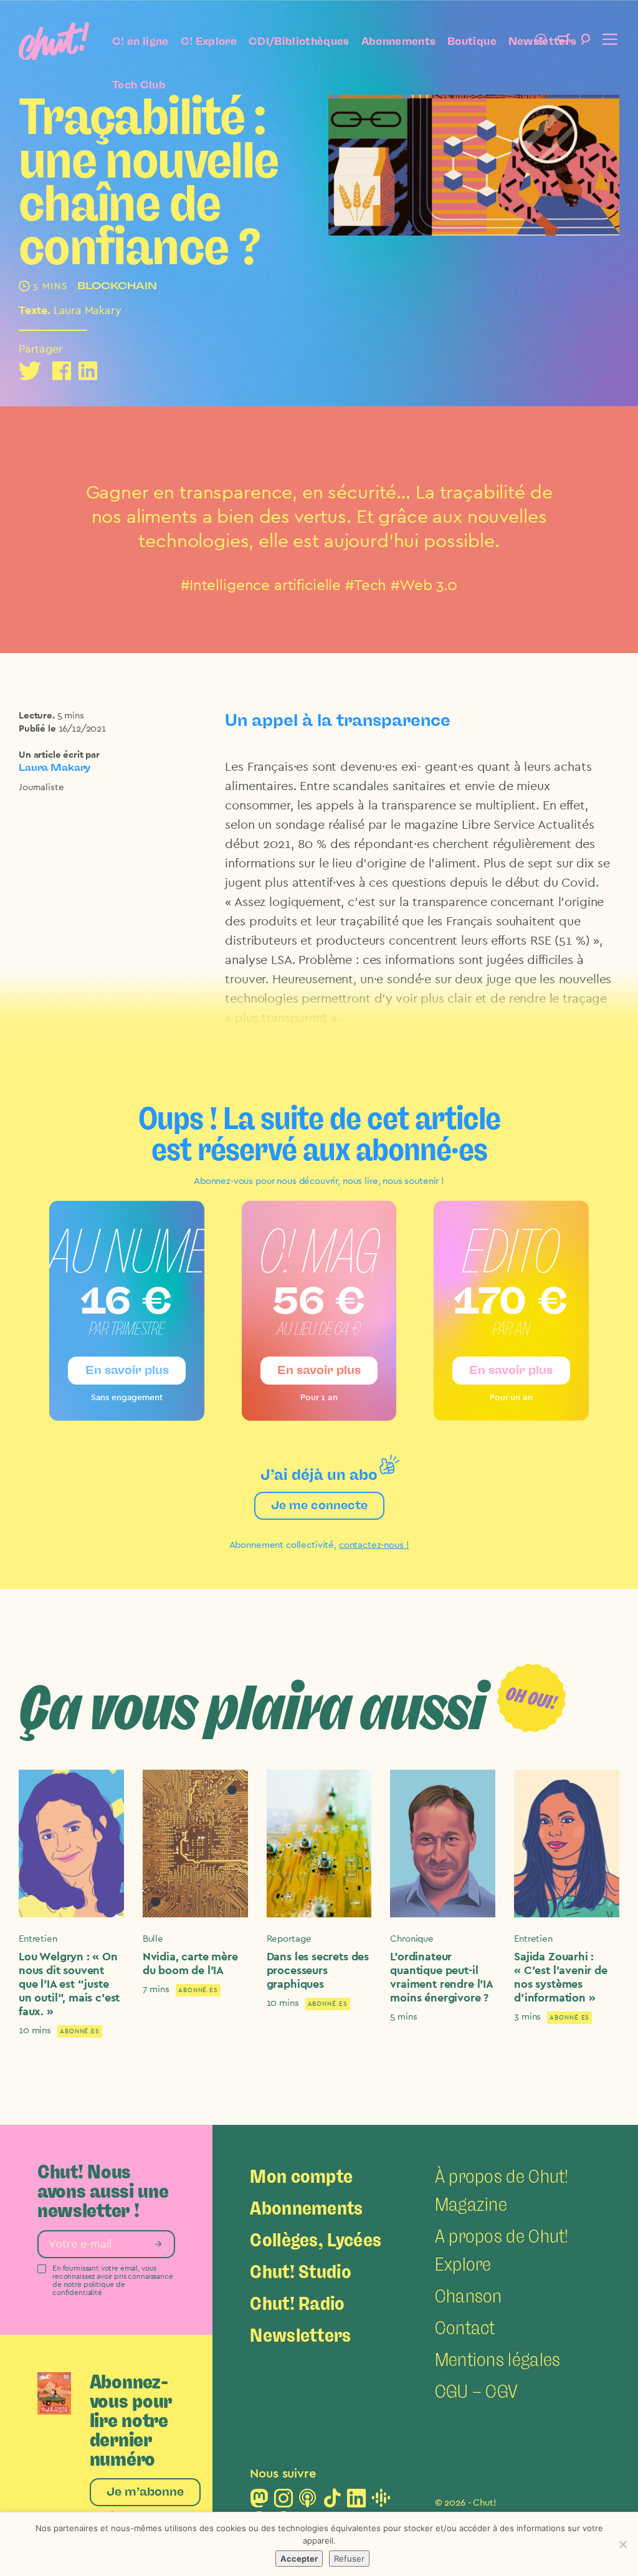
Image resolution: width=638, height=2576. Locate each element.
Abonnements (399, 41)
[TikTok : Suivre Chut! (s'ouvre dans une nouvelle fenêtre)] (332, 2502)
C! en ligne (140, 41)
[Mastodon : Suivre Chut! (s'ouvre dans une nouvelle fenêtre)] (259, 2502)
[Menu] (608, 41)
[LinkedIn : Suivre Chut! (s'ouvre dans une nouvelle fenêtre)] (356, 2502)
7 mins (156, 1989)
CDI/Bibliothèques (299, 41)
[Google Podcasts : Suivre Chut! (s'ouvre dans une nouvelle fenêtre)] (381, 2502)
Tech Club (139, 85)
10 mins (35, 2030)
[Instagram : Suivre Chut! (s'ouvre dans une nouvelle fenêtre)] (283, 2502)
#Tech (366, 586)
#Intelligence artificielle (261, 586)
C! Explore (209, 41)
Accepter (299, 2559)
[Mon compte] (541, 41)
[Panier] (563, 41)
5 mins (71, 716)
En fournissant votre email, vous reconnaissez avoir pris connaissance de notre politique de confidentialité (113, 2281)
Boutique (472, 41)
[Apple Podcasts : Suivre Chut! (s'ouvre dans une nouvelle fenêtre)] (308, 2502)
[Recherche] (586, 41)
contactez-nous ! (374, 1545)
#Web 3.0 (424, 586)
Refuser (349, 2559)
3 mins (527, 2017)
